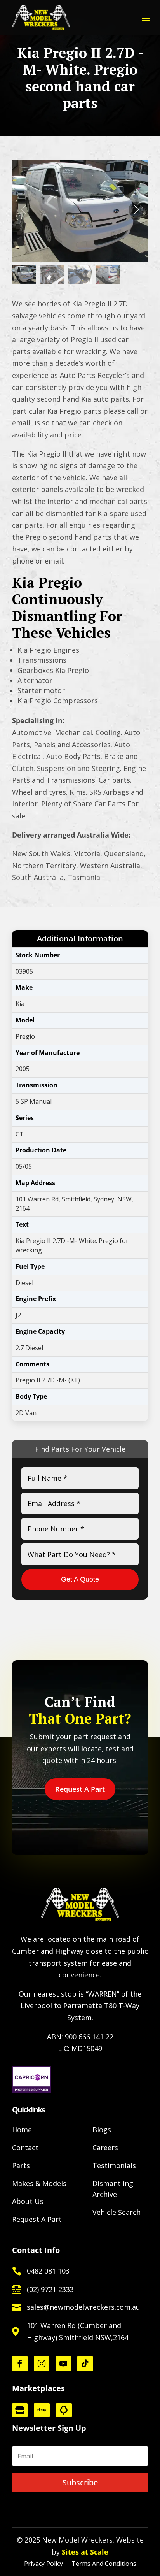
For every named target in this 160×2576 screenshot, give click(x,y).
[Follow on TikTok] (85, 2364)
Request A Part (80, 1789)
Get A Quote (80, 1579)
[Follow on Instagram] (42, 2364)
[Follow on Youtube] (63, 2364)
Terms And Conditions (104, 2564)
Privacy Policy (43, 2564)
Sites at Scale (85, 2552)
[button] (136, 210)
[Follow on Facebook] (20, 2364)
